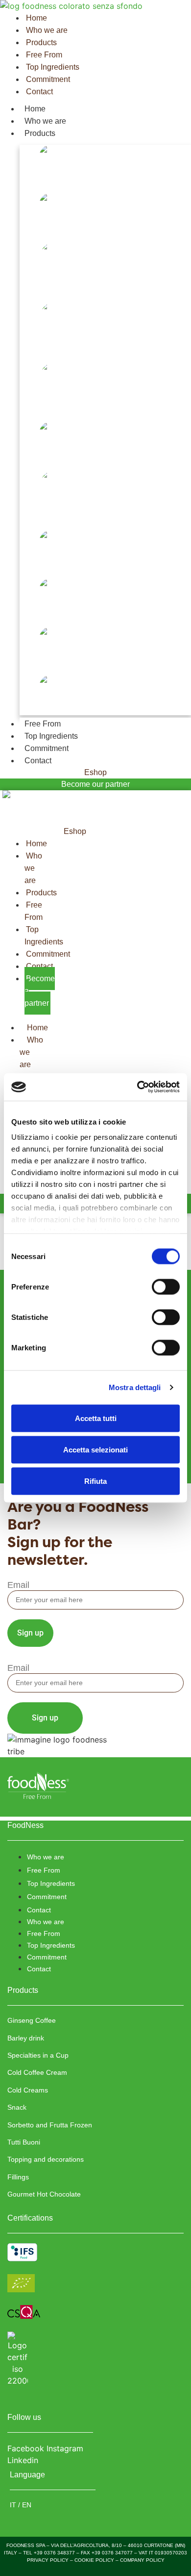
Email (18, 1585)
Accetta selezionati (95, 1449)
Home (35, 109)
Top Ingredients (51, 736)
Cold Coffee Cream (51, 350)
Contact (38, 761)
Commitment (47, 748)
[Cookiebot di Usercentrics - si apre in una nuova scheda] (137, 1087)
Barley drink (41, 229)
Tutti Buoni (38, 567)
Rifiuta (95, 1481)
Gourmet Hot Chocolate (60, 711)
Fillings (33, 663)
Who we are (45, 121)
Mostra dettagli (135, 1387)
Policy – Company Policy (130, 2560)
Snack (29, 458)
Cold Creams (41, 410)
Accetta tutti (96, 1418)
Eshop (95, 772)
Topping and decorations (62, 615)
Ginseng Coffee (45, 181)
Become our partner (95, 784)
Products (40, 133)
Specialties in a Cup (51, 290)
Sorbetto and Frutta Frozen (67, 518)
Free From (43, 724)
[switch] (166, 1287)
